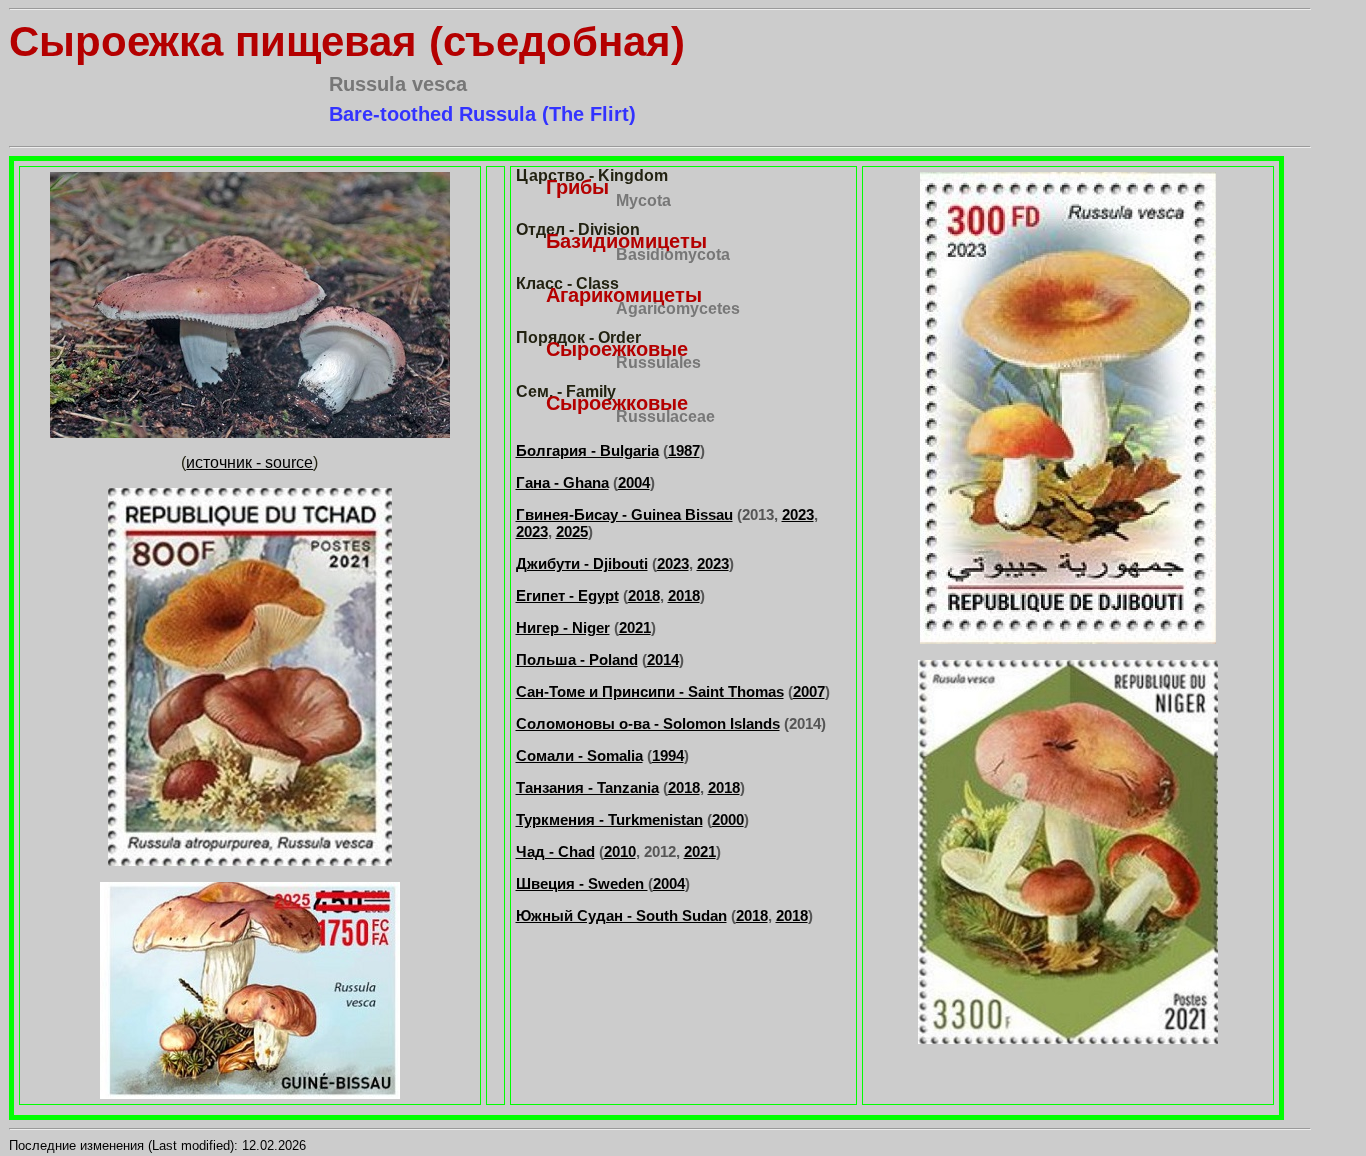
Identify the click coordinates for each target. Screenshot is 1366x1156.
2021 (635, 627)
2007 (809, 691)
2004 (634, 482)
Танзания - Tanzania (587, 787)
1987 (684, 450)
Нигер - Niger (563, 627)
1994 (668, 755)
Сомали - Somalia (579, 755)
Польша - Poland (577, 659)
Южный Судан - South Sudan (621, 915)
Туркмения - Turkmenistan (609, 819)
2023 (798, 514)
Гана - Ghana (562, 482)
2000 (728, 819)
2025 (572, 531)
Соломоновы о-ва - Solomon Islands (648, 723)
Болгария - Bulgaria (587, 450)
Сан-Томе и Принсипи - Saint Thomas (650, 691)
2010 (620, 851)
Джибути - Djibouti (582, 563)
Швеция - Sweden (582, 883)
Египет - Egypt (567, 595)
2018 (644, 595)
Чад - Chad (555, 851)
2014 (663, 659)
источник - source (249, 462)
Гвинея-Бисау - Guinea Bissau (624, 514)
